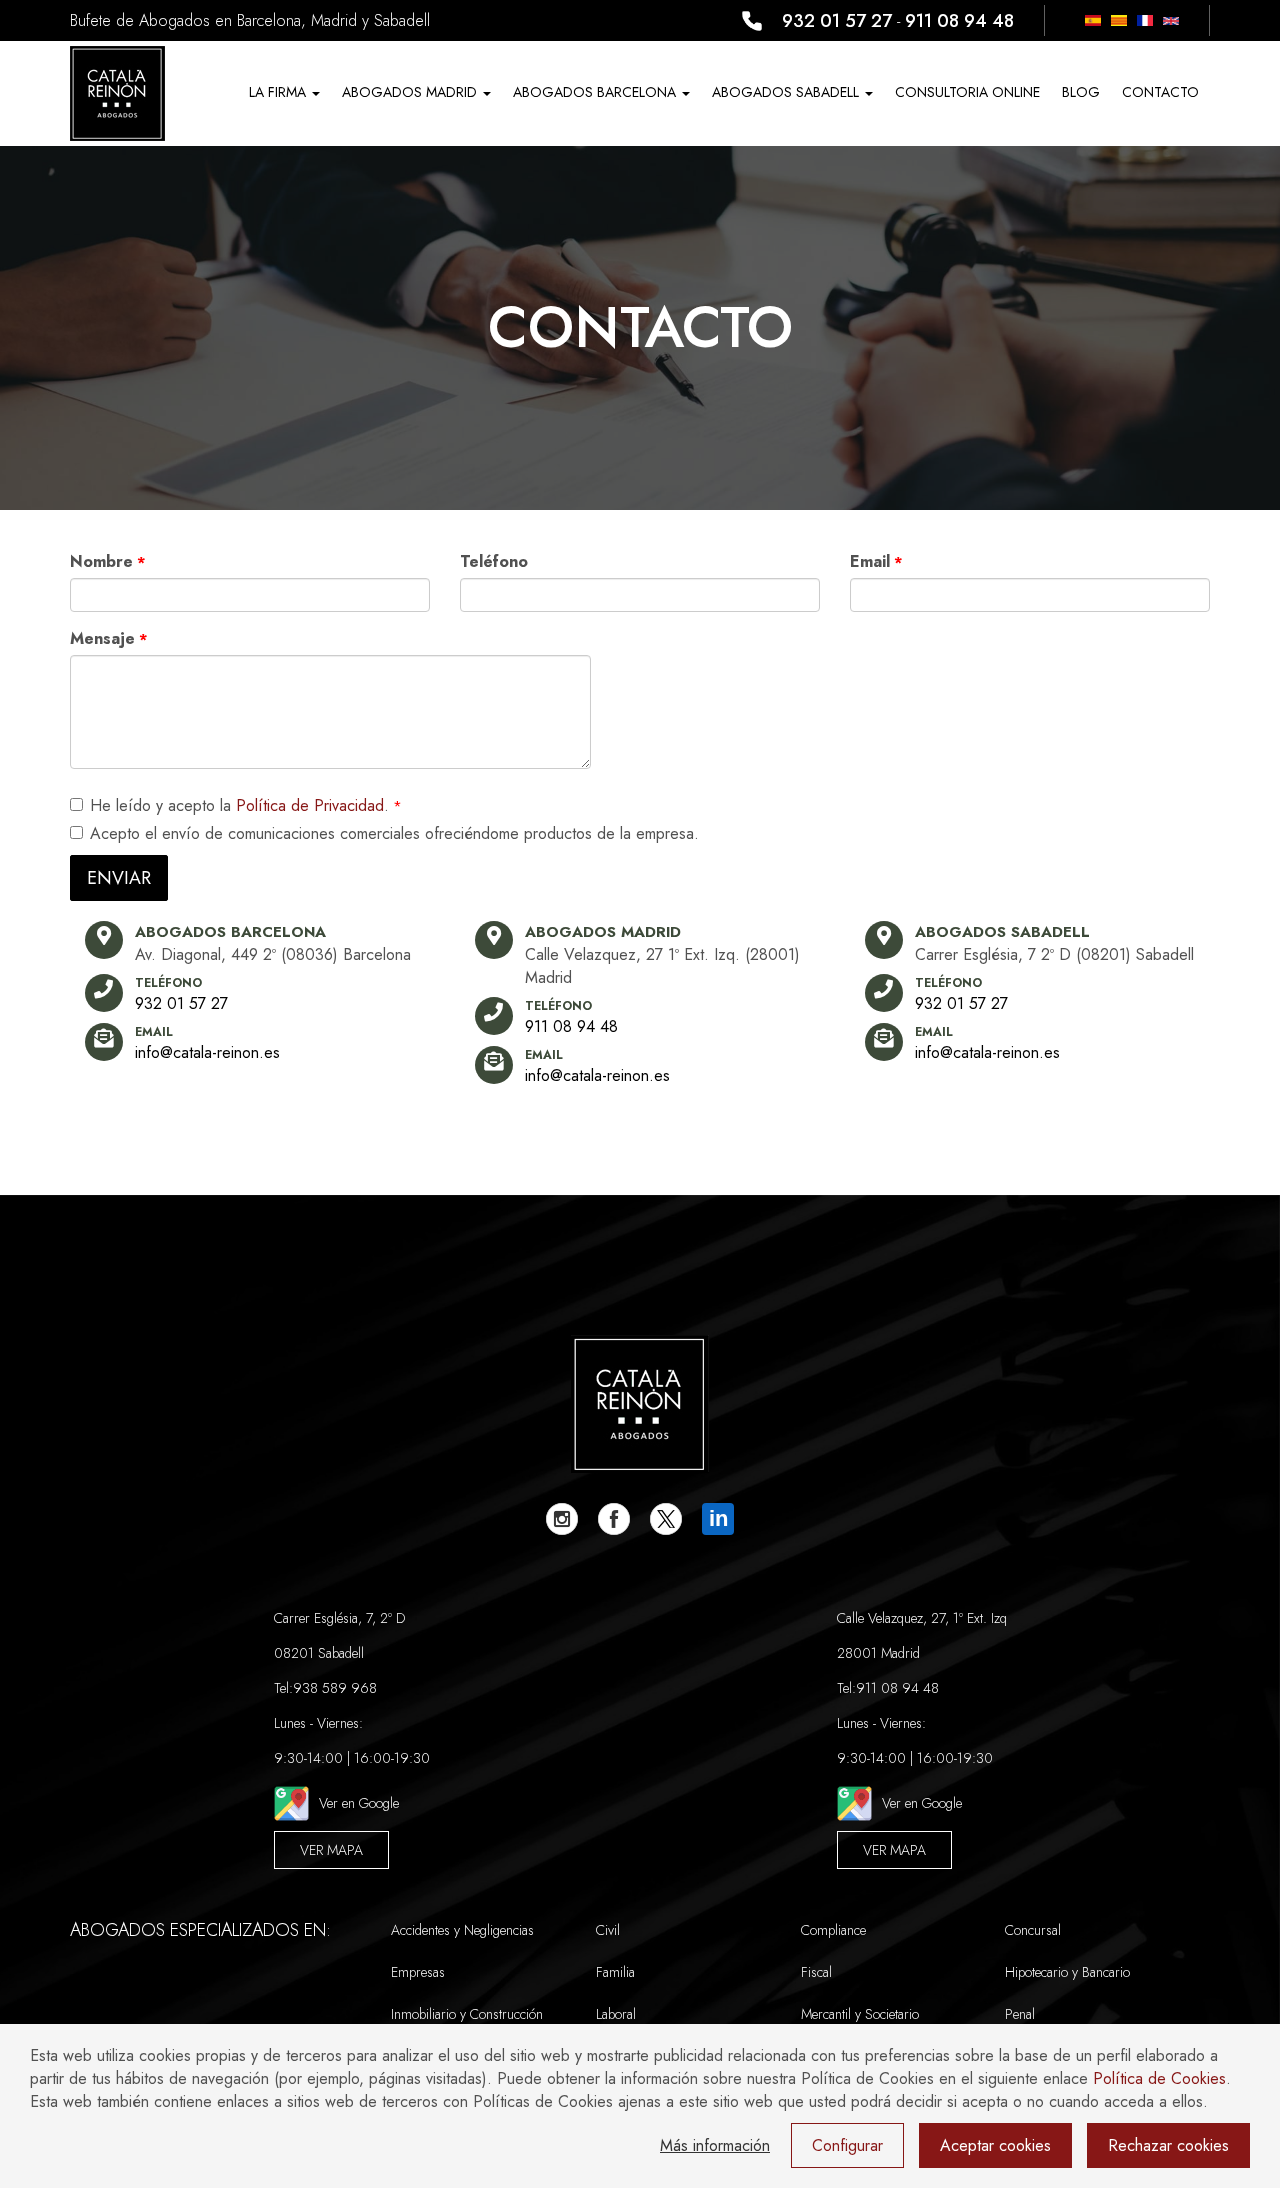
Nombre (101, 561)
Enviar (119, 878)
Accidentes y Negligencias (462, 1930)
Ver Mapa (331, 1850)
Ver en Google (359, 1803)
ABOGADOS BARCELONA (596, 92)
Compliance (833, 1930)
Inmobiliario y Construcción (467, 2014)
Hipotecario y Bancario (1067, 1972)
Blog (1081, 92)
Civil (608, 1930)
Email (870, 561)
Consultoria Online (967, 92)
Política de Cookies (1159, 2078)
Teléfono (494, 561)
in (718, 1518)
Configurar (847, 2145)
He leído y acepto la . (239, 805)
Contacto (1160, 92)
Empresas (418, 1972)
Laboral (616, 2014)
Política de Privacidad (310, 805)
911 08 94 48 (959, 21)
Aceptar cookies (995, 2145)
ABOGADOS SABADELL (787, 92)
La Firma (279, 92)
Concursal (1033, 1930)
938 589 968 (335, 1688)
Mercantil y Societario (860, 2014)
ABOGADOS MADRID (411, 92)
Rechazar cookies (1168, 2145)
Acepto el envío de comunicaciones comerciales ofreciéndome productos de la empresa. (394, 833)
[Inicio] (117, 93)
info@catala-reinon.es (207, 1052)
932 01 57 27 (837, 21)
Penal (1020, 2014)
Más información (715, 2145)
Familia (615, 1972)
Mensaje (102, 638)
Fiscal (816, 1972)
